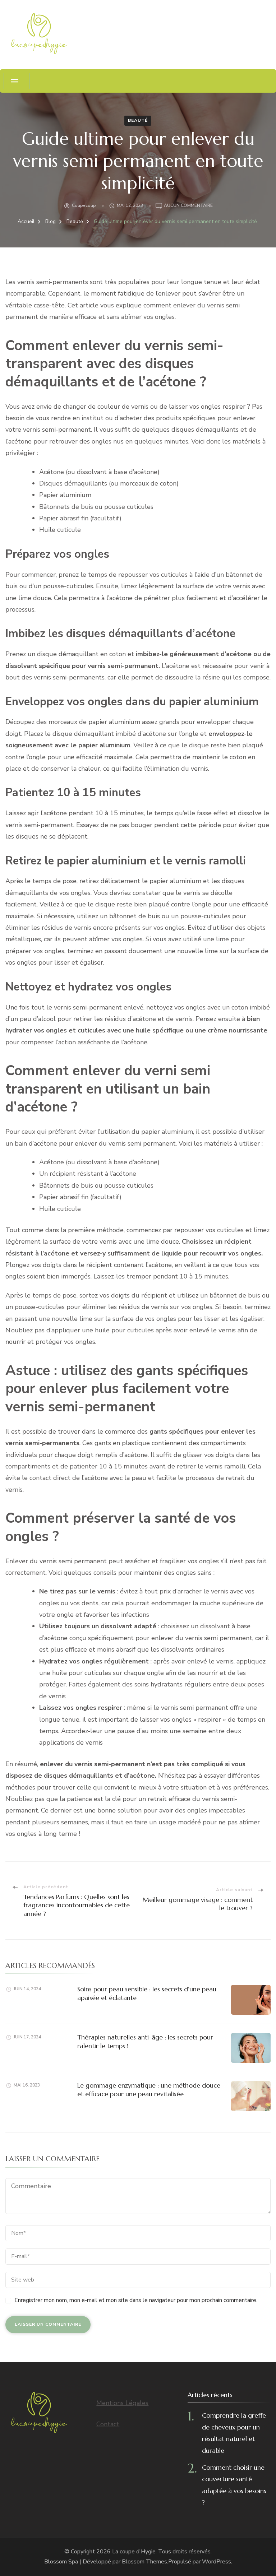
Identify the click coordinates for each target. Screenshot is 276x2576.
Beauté (138, 120)
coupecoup (84, 205)
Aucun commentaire (188, 206)
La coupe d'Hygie (134, 2552)
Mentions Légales (122, 2403)
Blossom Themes (144, 2562)
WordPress (217, 2562)
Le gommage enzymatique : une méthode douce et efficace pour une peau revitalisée (149, 2089)
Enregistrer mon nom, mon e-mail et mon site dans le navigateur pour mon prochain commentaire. (136, 2300)
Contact (108, 2424)
